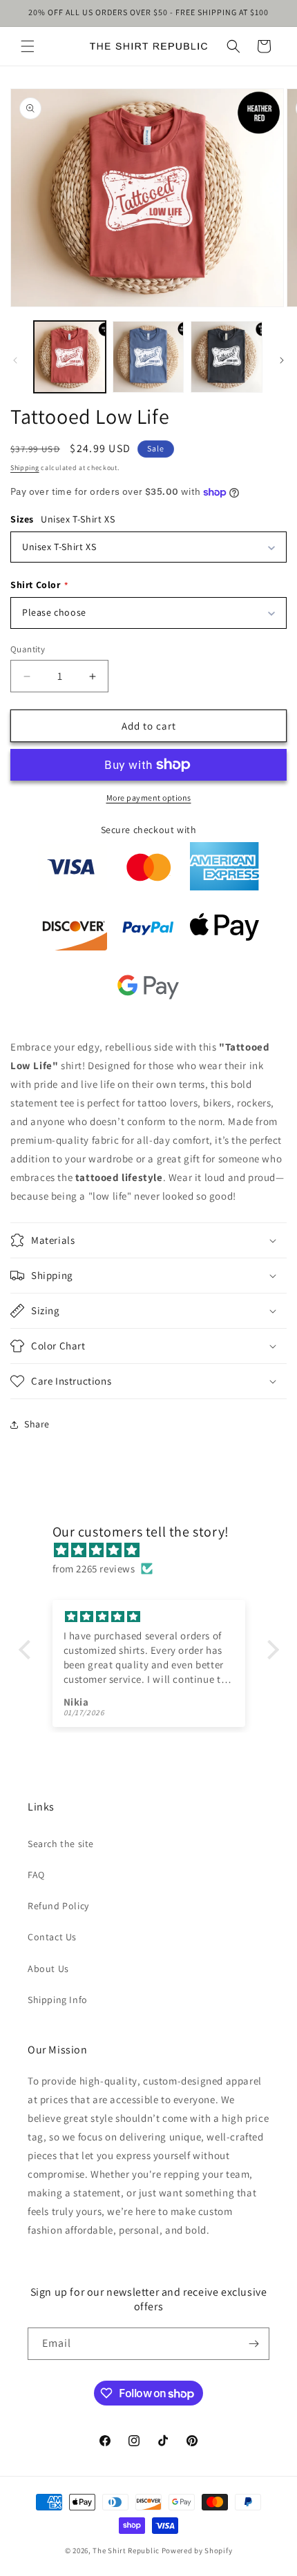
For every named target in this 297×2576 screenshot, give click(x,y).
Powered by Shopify (197, 2550)
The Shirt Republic (126, 2550)
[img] (156, 1550)
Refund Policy (58, 1906)
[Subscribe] (253, 2344)
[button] (28, 46)
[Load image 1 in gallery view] (70, 357)
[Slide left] (15, 360)
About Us (48, 1969)
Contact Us (52, 1937)
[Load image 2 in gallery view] (148, 357)
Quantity (28, 649)
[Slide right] (282, 360)
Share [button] (37, 1424)
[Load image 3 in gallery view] (227, 357)
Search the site (61, 1844)
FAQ (36, 1875)
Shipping (25, 468)
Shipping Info (58, 2000)
